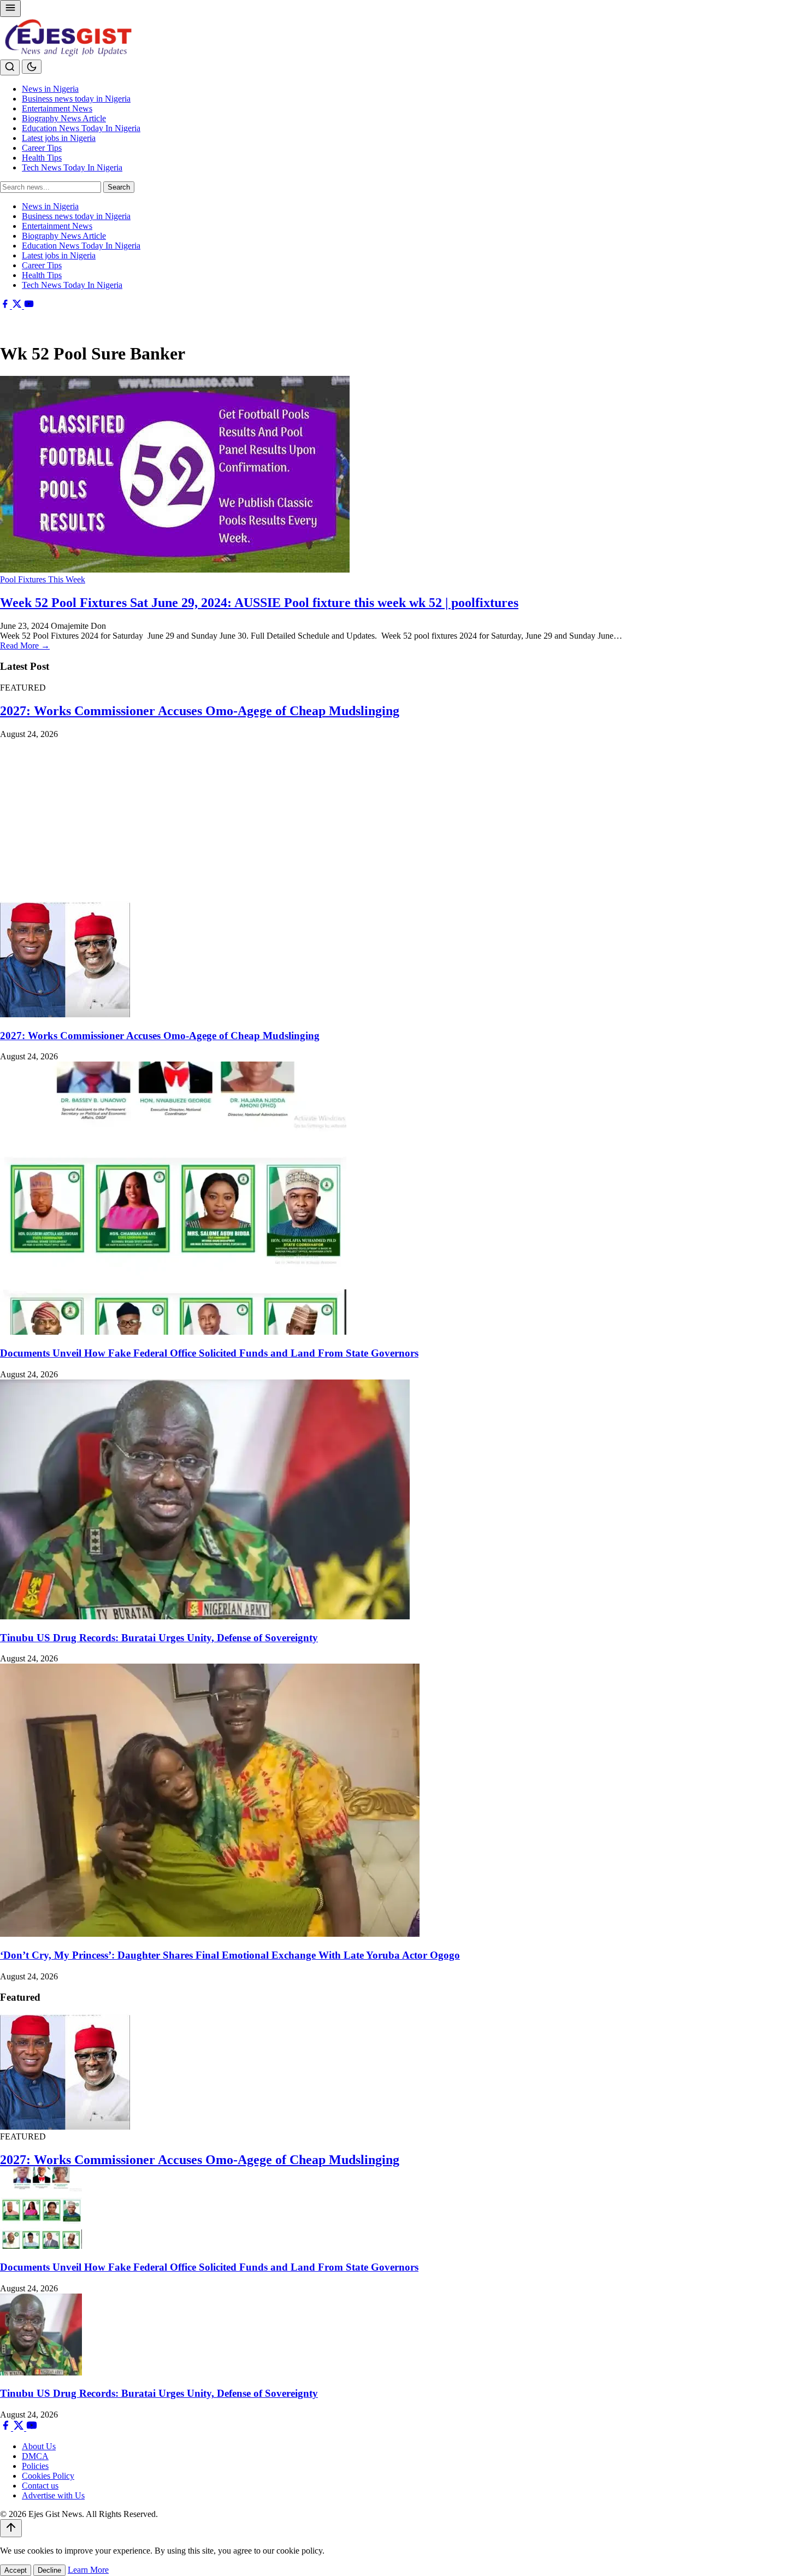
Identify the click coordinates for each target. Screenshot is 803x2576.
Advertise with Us (53, 2495)
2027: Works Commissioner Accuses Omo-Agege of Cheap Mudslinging (200, 711)
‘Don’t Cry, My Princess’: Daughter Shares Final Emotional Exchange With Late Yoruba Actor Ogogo (230, 1955)
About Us (39, 2446)
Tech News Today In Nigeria (72, 167)
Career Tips (42, 148)
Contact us (40, 2486)
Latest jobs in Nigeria (59, 138)
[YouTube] (29, 306)
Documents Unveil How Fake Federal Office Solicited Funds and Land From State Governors (209, 1353)
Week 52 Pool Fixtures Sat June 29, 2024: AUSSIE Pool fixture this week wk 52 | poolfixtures (259, 603)
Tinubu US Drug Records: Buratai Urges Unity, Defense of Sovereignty (159, 1638)
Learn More (88, 2570)
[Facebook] (6, 306)
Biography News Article (64, 118)
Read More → (25, 646)
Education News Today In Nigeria (81, 128)
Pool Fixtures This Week (43, 579)
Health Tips (42, 158)
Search (119, 187)
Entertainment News (57, 108)
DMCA (35, 2456)
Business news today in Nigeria (76, 99)
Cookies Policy (48, 2476)
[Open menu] (10, 8)
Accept (16, 2570)
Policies (35, 2466)
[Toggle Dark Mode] (32, 67)
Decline (49, 2570)
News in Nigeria (50, 89)
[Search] (10, 67)
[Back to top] (11, 2528)
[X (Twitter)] (18, 306)
